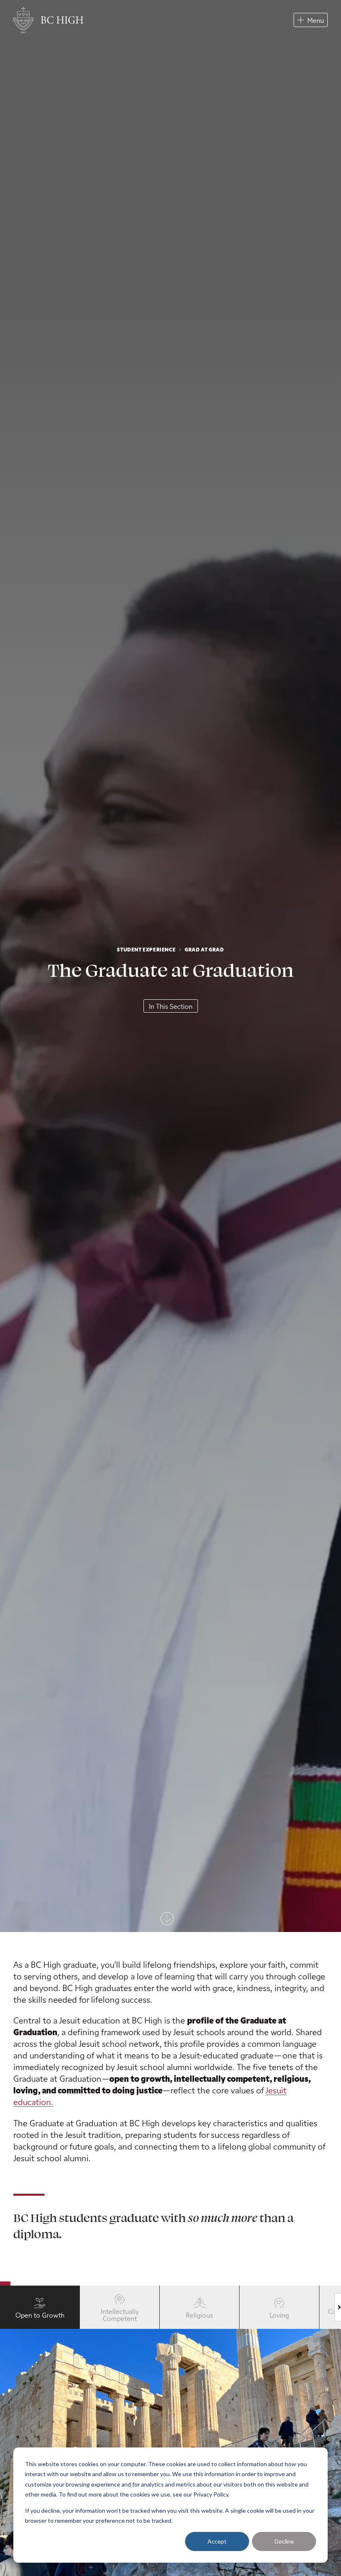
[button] (311, 20)
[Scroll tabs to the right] (338, 2307)
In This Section (171, 1006)
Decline (284, 2541)
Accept (217, 2541)
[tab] (40, 2307)
